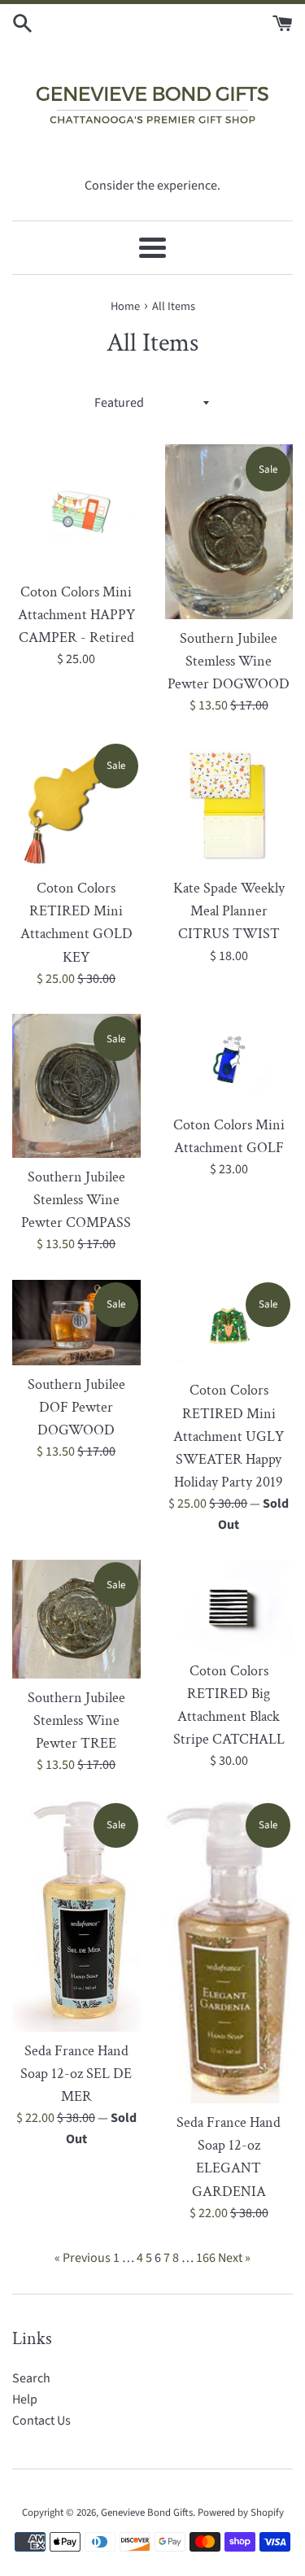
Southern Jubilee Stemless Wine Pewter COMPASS (76, 1200)
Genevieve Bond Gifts (147, 2513)
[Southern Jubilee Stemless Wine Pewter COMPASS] (76, 1086)
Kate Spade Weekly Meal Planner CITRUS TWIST (229, 911)
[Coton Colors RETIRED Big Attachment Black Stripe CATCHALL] (229, 1606)
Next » (234, 2258)
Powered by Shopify (241, 2513)
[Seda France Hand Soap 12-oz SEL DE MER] (76, 1916)
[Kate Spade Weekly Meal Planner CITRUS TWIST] (229, 806)
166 (206, 2258)
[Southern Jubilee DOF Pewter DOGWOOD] (76, 1323)
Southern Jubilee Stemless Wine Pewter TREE (76, 1720)
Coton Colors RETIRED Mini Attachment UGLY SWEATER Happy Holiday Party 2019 (229, 1436)
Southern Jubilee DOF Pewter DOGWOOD (76, 1407)
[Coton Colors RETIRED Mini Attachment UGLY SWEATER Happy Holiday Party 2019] (229, 1326)
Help (25, 2399)
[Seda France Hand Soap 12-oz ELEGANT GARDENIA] (229, 1952)
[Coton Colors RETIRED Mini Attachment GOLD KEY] (76, 806)
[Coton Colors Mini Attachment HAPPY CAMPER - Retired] (76, 509)
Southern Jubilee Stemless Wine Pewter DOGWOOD (229, 661)
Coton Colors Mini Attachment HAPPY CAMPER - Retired (76, 615)
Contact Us (41, 2421)
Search (31, 2378)
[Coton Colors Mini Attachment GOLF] (229, 1060)
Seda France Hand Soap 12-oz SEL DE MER (76, 2074)
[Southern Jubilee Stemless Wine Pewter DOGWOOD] (229, 531)
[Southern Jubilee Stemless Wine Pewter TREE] (76, 1619)
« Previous (83, 2258)
